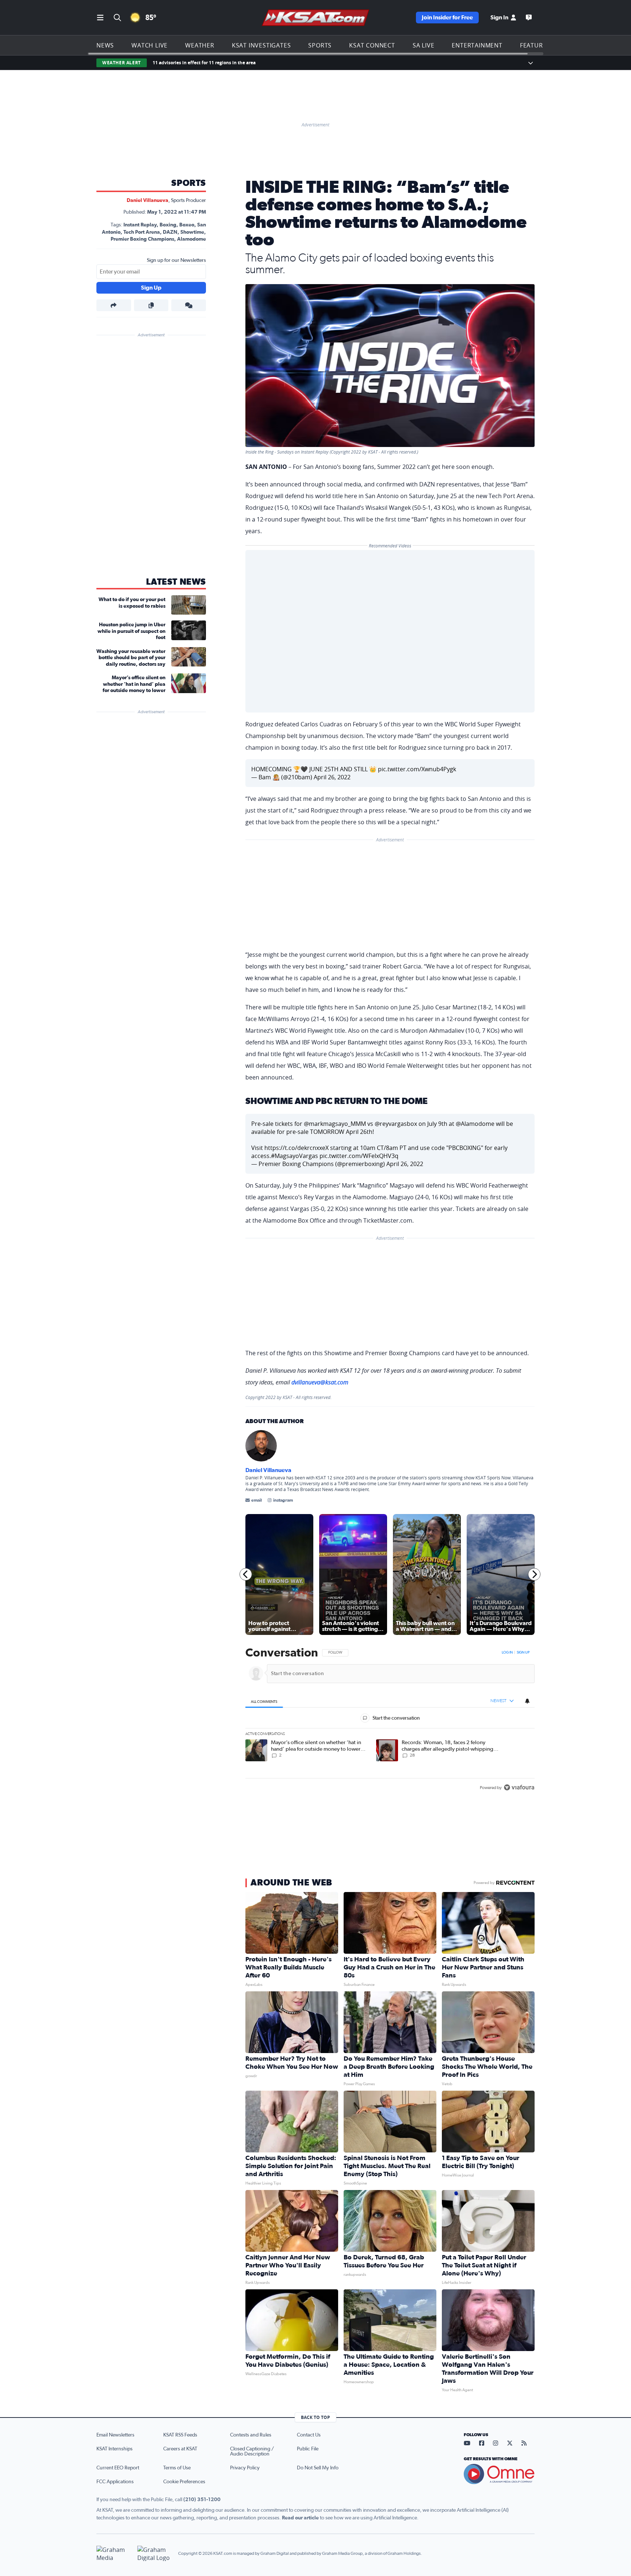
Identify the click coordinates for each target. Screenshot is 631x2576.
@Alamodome (475, 1124)
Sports (320, 45)
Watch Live (150, 45)
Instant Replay (140, 225)
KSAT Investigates (261, 45)
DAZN (170, 232)
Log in (507, 1652)
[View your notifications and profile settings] (527, 1701)
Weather (200, 45)
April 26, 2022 (332, 777)
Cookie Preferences (184, 2482)
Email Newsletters (115, 2435)
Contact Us (309, 2435)
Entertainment (477, 45)
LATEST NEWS (176, 582)
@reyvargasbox (396, 1124)
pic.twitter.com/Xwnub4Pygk (417, 769)
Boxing (168, 225)
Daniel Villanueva (148, 200)
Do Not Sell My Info (318, 2468)
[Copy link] (151, 305)
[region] (390, 1721)
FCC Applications (115, 2482)
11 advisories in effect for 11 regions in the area (204, 63)
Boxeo (187, 225)
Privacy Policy (245, 2468)
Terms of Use (177, 2468)
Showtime (192, 232)
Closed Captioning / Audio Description (252, 2451)
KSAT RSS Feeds (180, 2435)
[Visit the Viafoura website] (519, 1787)
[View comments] (189, 305)
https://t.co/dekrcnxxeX (297, 1148)
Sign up (523, 1652)
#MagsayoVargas (295, 1156)
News (105, 45)
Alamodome (192, 239)
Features (535, 45)
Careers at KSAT (180, 2449)
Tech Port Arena (142, 232)
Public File (308, 2449)
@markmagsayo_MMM (335, 1124)
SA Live (424, 45)
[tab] (264, 1701)
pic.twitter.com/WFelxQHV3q (359, 1156)
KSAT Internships (114, 2449)
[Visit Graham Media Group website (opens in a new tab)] (114, 2554)
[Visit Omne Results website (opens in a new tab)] (499, 2474)
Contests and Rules (251, 2435)
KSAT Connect (372, 45)
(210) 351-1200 (202, 2500)
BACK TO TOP (315, 2417)
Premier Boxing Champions (142, 239)
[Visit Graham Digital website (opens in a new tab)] (155, 2554)
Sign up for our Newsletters (176, 260)
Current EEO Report (118, 2468)
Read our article (300, 2518)
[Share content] (114, 305)
